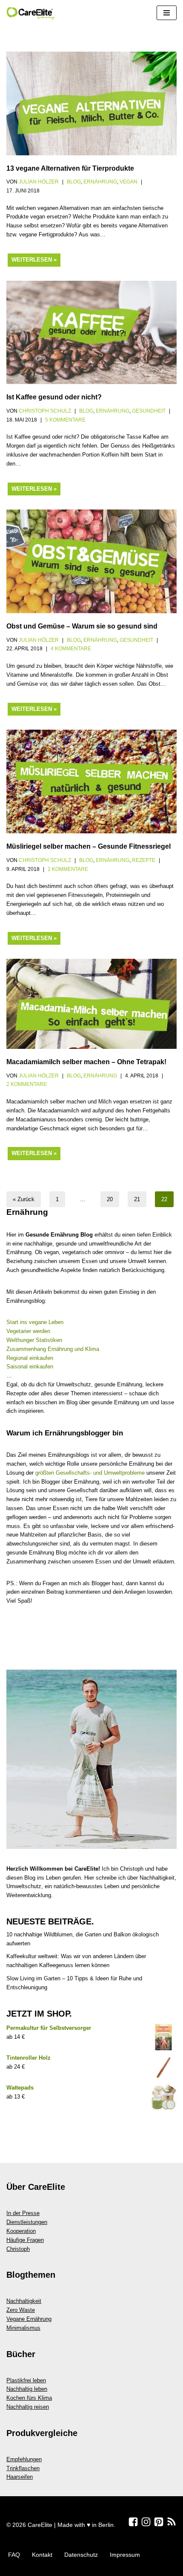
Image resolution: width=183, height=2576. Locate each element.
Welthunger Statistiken (34, 1340)
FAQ (14, 2555)
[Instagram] (146, 2522)
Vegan (129, 182)
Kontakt (42, 2555)
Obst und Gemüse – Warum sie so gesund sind (82, 626)
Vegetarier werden (28, 1331)
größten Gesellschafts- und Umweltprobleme (90, 1473)
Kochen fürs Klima (29, 2398)
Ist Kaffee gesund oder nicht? (54, 397)
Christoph (18, 2249)
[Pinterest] (159, 2522)
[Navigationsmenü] (167, 13)
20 (110, 1199)
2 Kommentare (68, 869)
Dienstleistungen (27, 2222)
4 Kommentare (71, 648)
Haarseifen (20, 2477)
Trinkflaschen (23, 2468)
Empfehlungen (24, 2459)
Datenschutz (81, 2555)
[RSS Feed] (172, 2522)
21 (137, 1199)
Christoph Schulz (45, 411)
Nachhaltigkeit (24, 2301)
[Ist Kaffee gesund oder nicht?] (91, 333)
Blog (74, 182)
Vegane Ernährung (29, 2319)
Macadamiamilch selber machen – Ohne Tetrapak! (86, 1062)
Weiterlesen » (31, 262)
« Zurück (24, 1199)
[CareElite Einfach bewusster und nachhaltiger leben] (32, 13)
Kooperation (21, 2231)
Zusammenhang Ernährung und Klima (53, 1349)
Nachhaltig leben (27, 2389)
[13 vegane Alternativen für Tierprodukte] (91, 103)
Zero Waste (21, 2310)
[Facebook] (133, 2522)
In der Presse (23, 2213)
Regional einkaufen (30, 1358)
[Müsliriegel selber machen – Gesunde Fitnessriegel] (91, 782)
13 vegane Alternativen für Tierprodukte (70, 168)
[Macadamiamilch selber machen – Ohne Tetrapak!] (91, 1004)
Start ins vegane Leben (35, 1322)
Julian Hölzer (39, 182)
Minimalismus (23, 2328)
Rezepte (144, 860)
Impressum (125, 2555)
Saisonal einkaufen (30, 1367)
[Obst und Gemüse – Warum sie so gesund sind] (91, 561)
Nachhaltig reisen (28, 2407)
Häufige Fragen (25, 2240)
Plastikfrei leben (26, 2380)
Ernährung (100, 182)
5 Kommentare (65, 420)
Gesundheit (149, 411)
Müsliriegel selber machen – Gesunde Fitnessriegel (89, 846)
